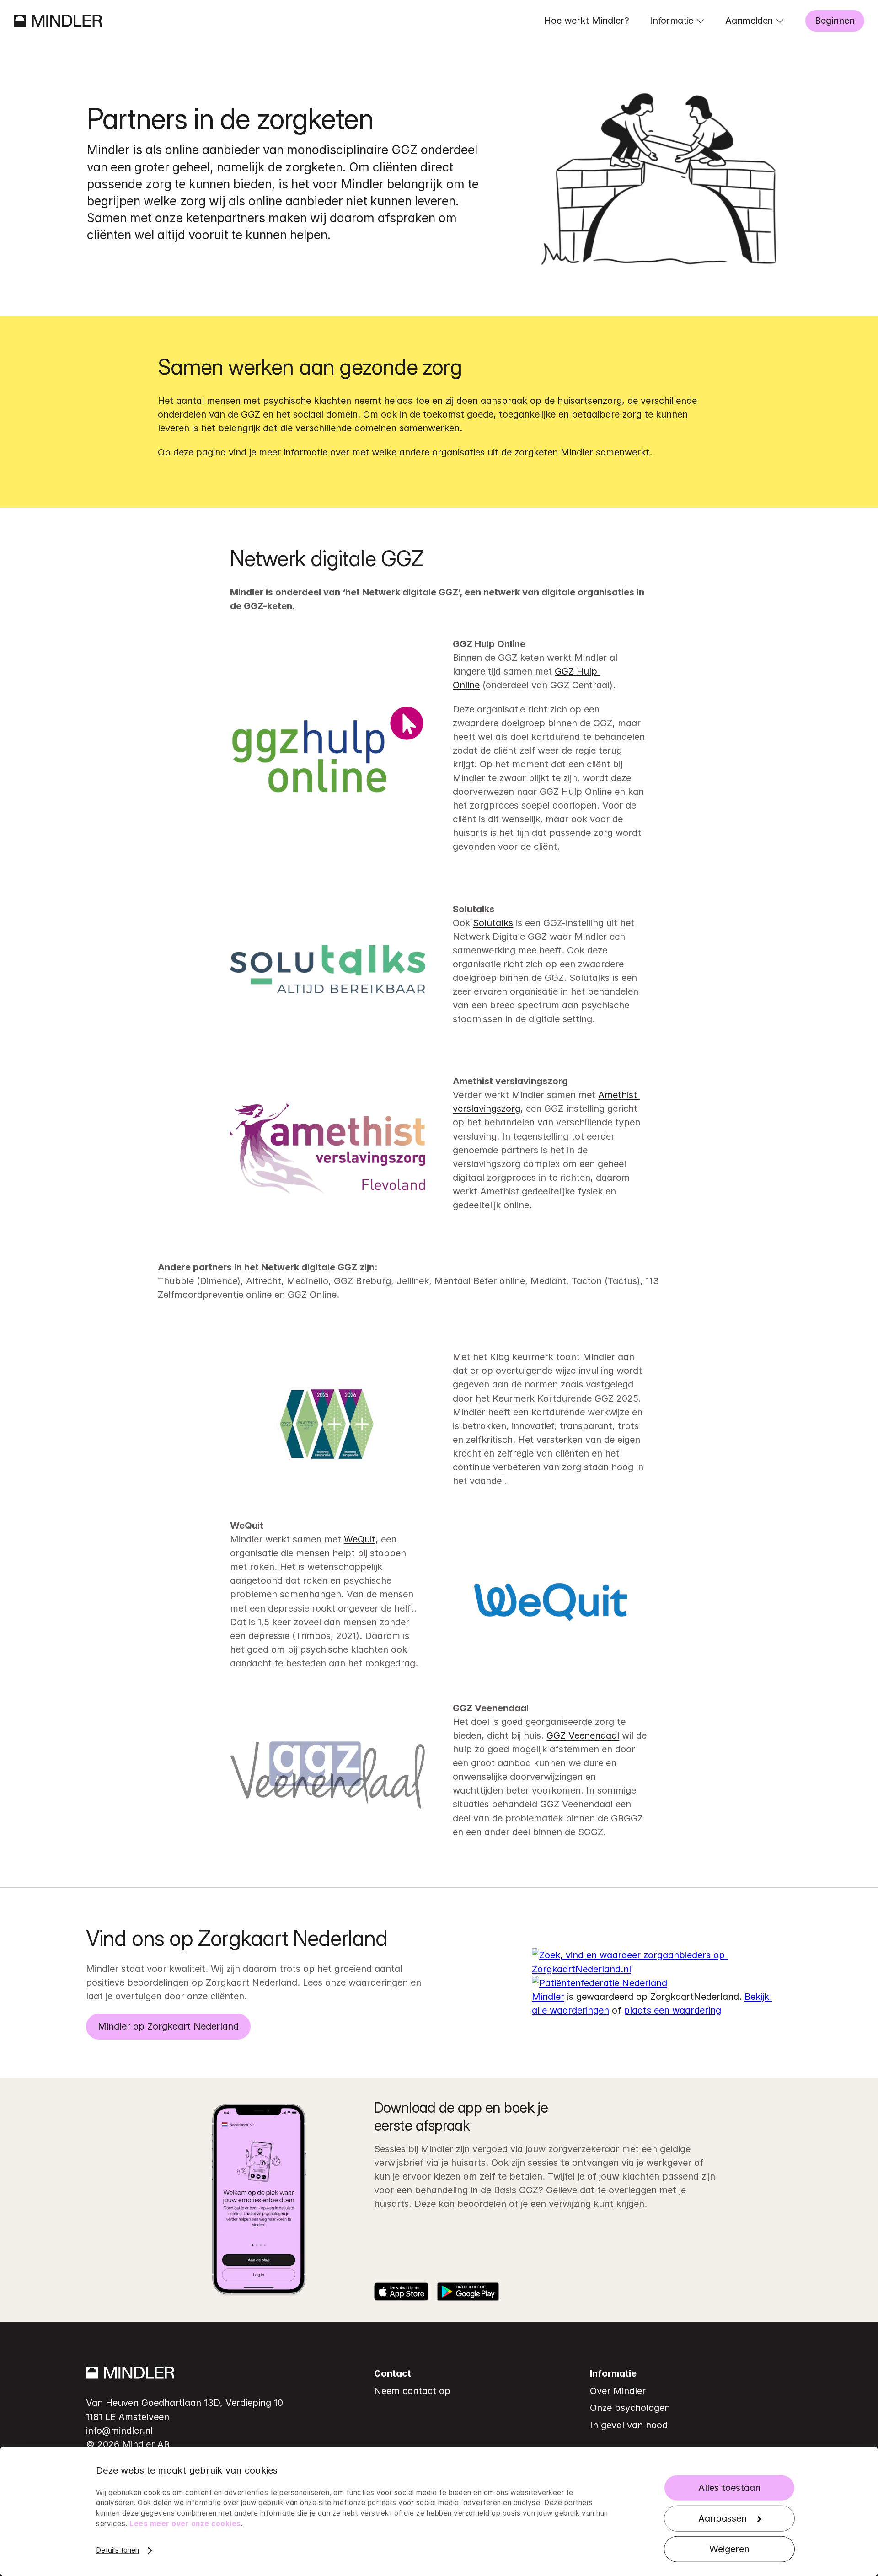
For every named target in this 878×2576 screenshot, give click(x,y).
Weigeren (729, 2549)
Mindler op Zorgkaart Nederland (168, 2026)
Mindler (548, 1997)
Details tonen (118, 2550)
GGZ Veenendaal (583, 1735)
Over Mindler (618, 2391)
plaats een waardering (672, 2010)
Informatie (672, 21)
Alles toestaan (729, 2487)
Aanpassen (723, 2518)
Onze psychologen (630, 2408)
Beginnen (835, 21)
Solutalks (493, 923)
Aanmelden (749, 21)
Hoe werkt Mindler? (587, 21)
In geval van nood (629, 2425)
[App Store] (402, 2292)
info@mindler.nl (119, 2431)
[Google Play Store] (468, 2292)
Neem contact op (412, 2391)
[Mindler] (58, 21)
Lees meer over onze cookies (185, 2524)
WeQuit (360, 1539)
